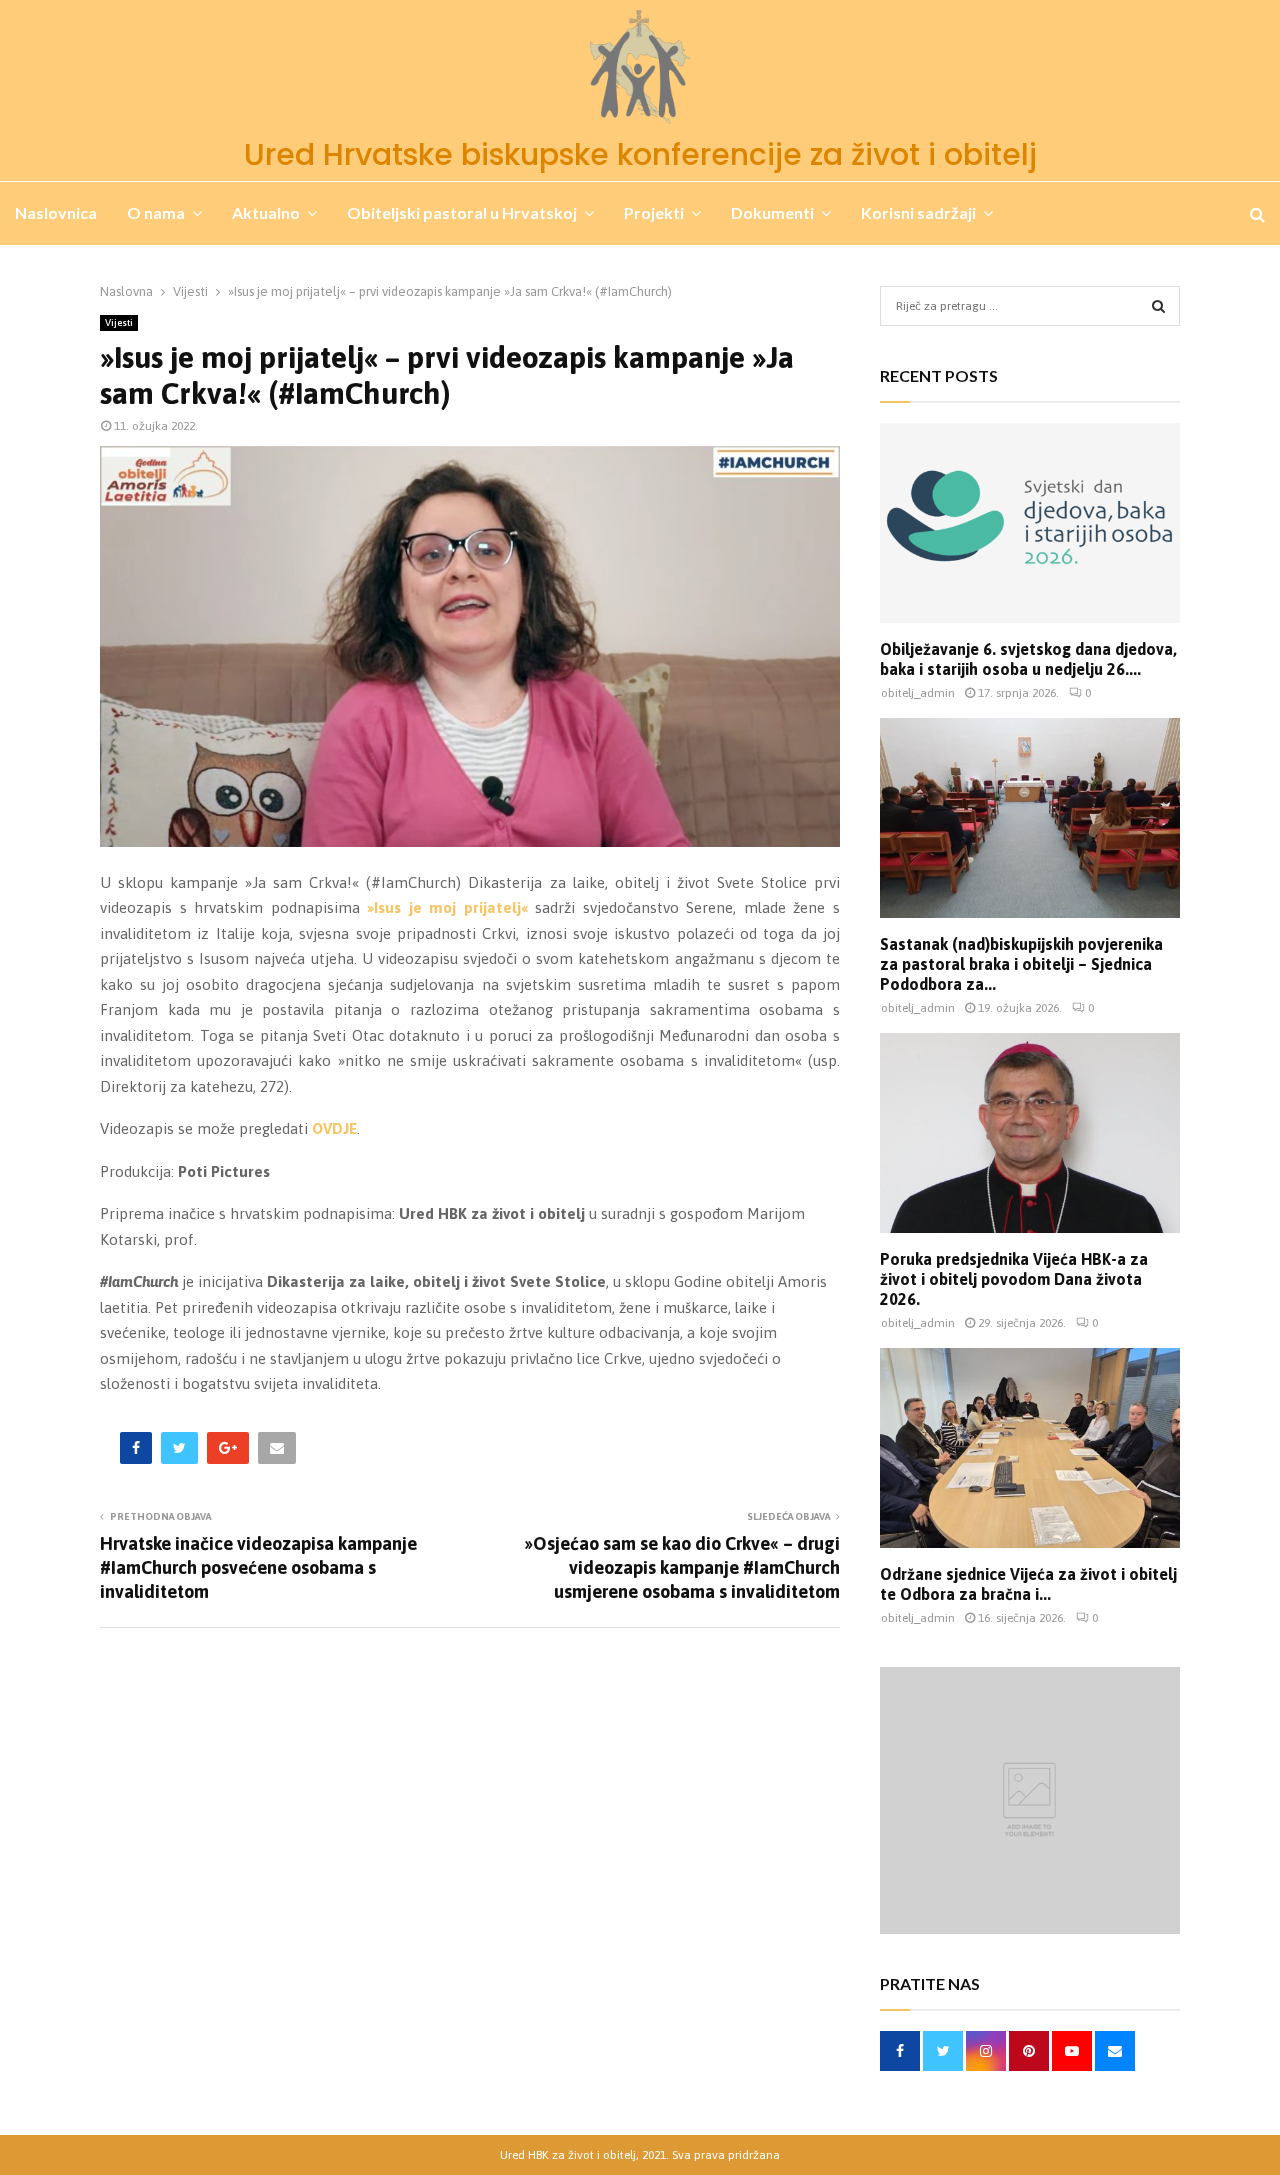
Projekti (654, 212)
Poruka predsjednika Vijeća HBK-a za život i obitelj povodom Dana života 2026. (1014, 1279)
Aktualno (266, 212)
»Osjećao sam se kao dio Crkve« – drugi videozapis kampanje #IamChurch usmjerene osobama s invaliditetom (682, 1567)
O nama (156, 212)
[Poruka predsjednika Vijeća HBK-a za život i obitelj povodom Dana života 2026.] (1030, 1133)
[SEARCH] (1158, 306)
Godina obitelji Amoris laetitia (126, 277)
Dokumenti (772, 212)
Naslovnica (56, 212)
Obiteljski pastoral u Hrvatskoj (462, 212)
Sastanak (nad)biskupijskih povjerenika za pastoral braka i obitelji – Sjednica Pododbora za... (1021, 964)
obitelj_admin (918, 693)
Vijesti (119, 322)
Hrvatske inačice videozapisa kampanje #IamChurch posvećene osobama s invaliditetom (258, 1567)
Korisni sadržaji (918, 212)
